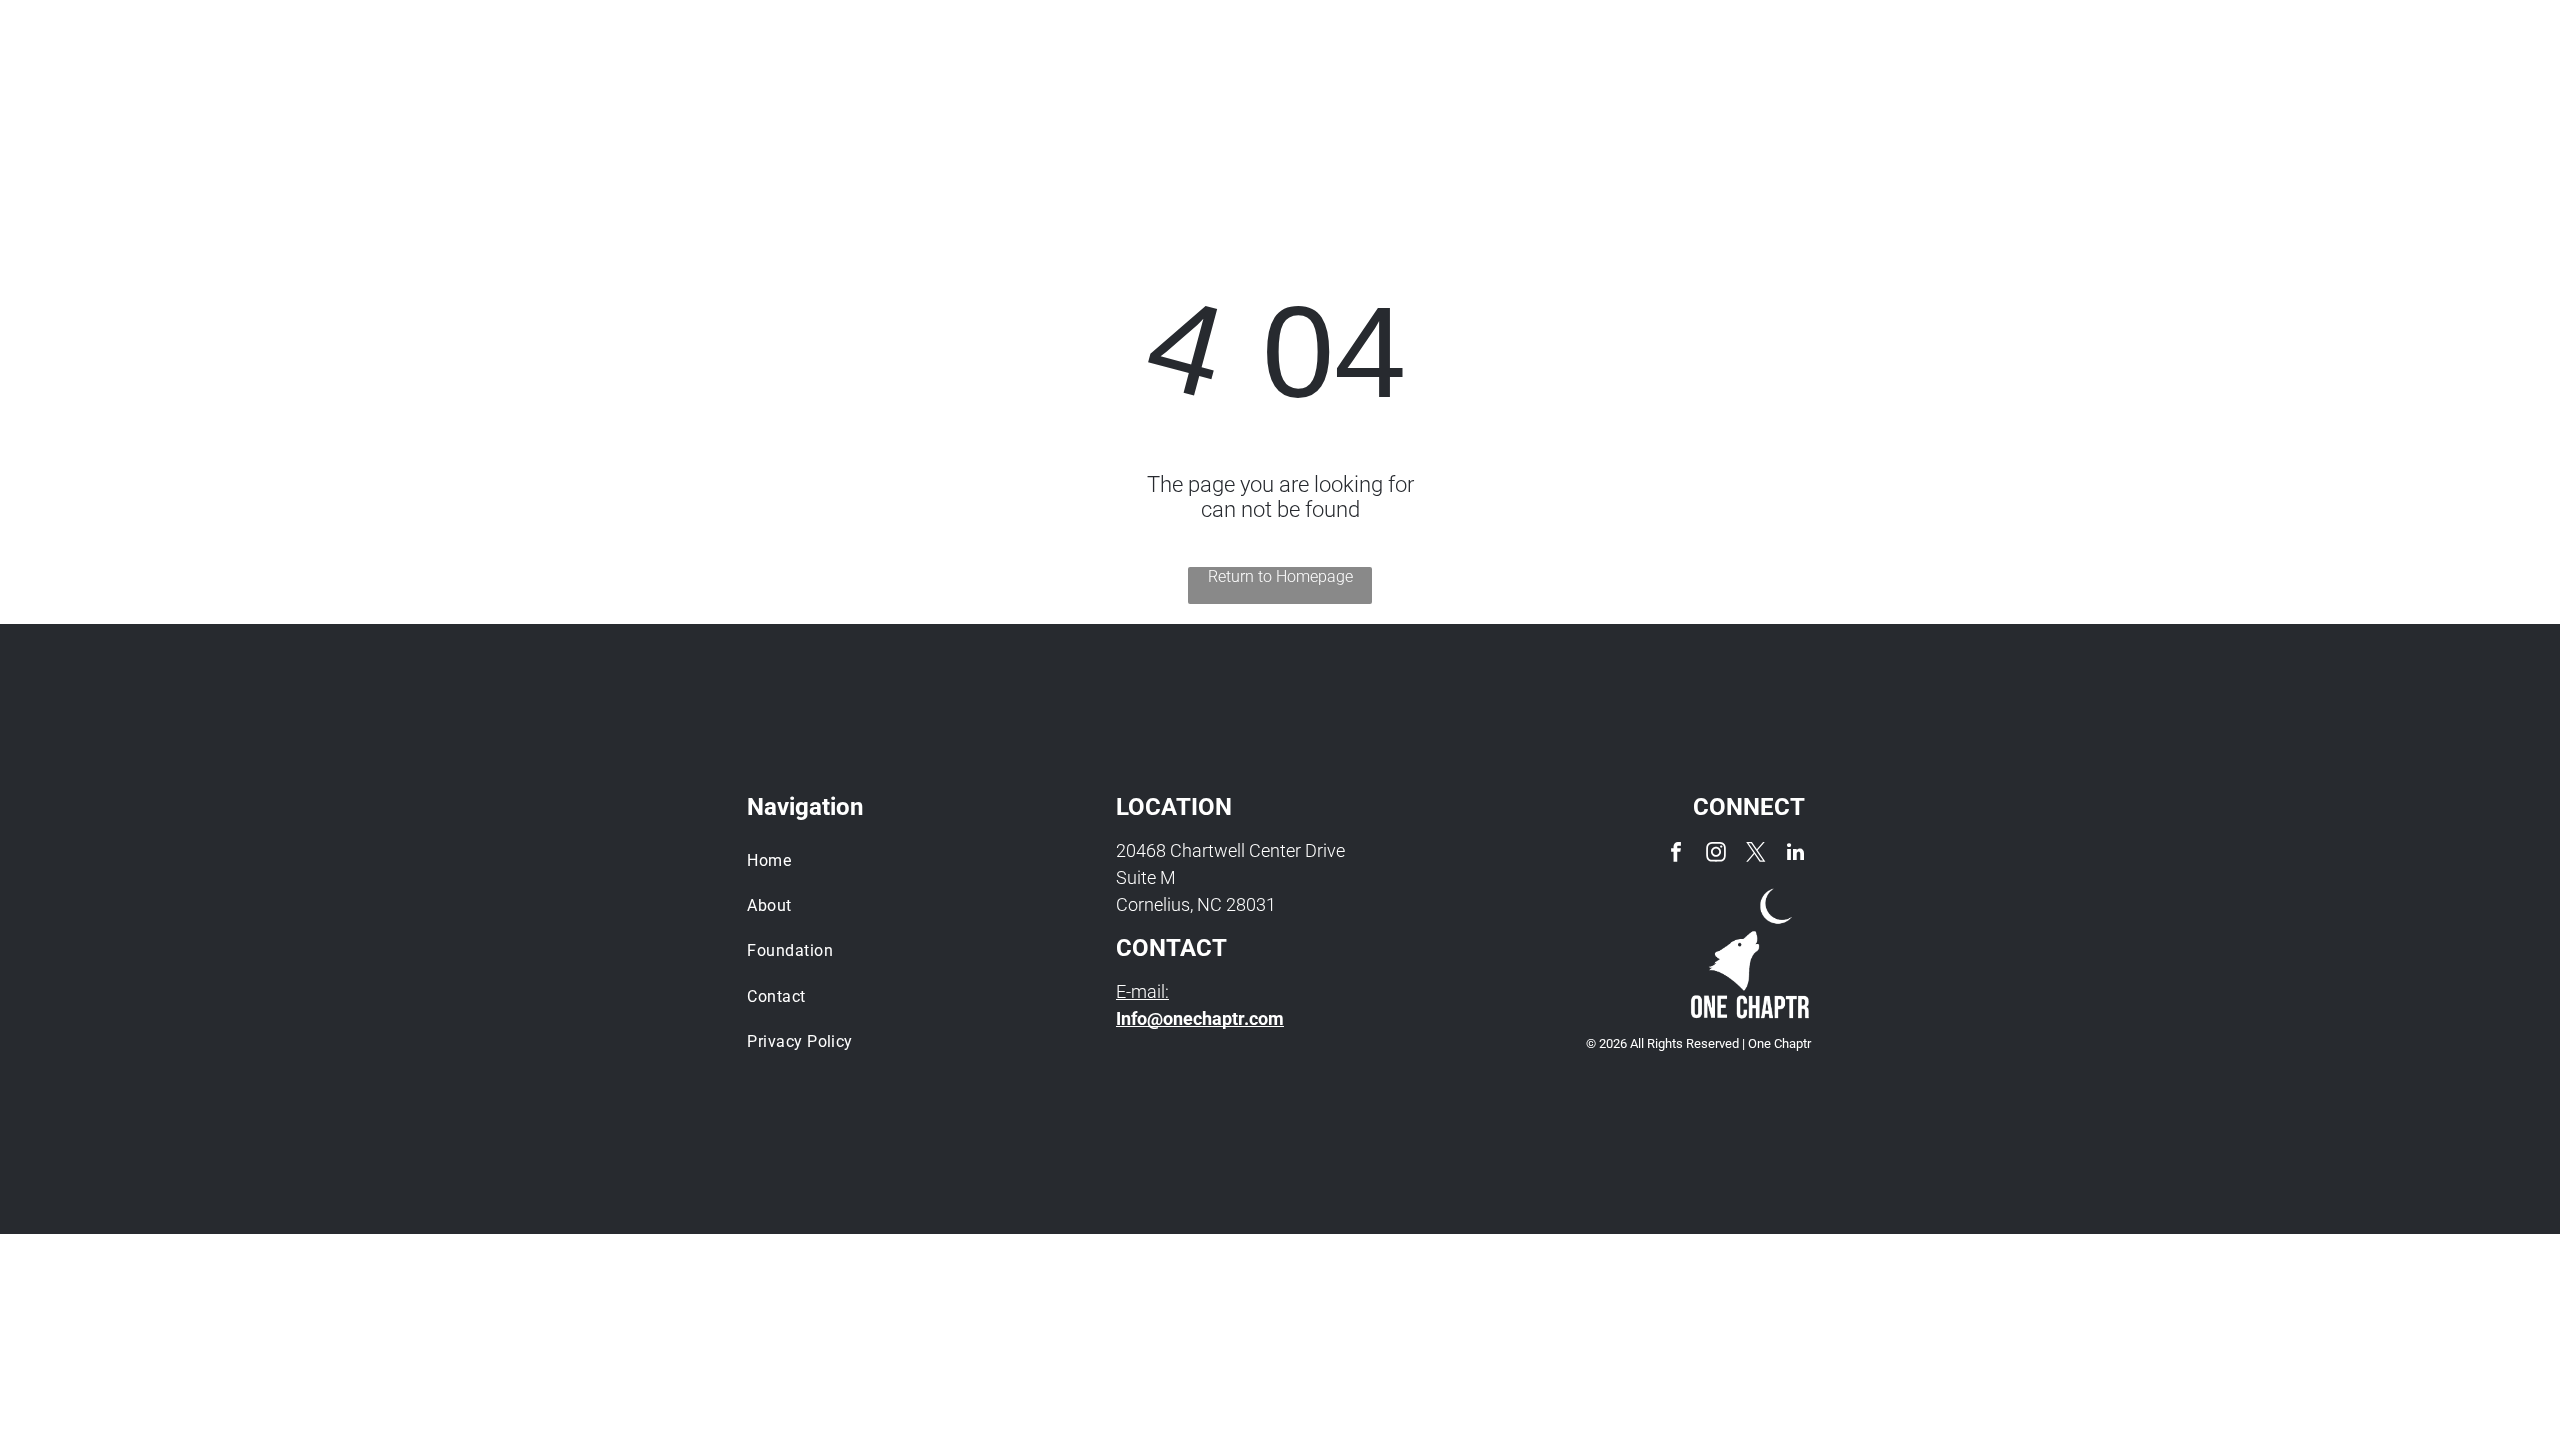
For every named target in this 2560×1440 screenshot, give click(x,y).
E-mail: (1142, 991)
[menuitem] (1462, 78)
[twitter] (1756, 854)
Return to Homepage (1280, 576)
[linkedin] (1796, 854)
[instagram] (1716, 854)
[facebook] (1676, 854)
